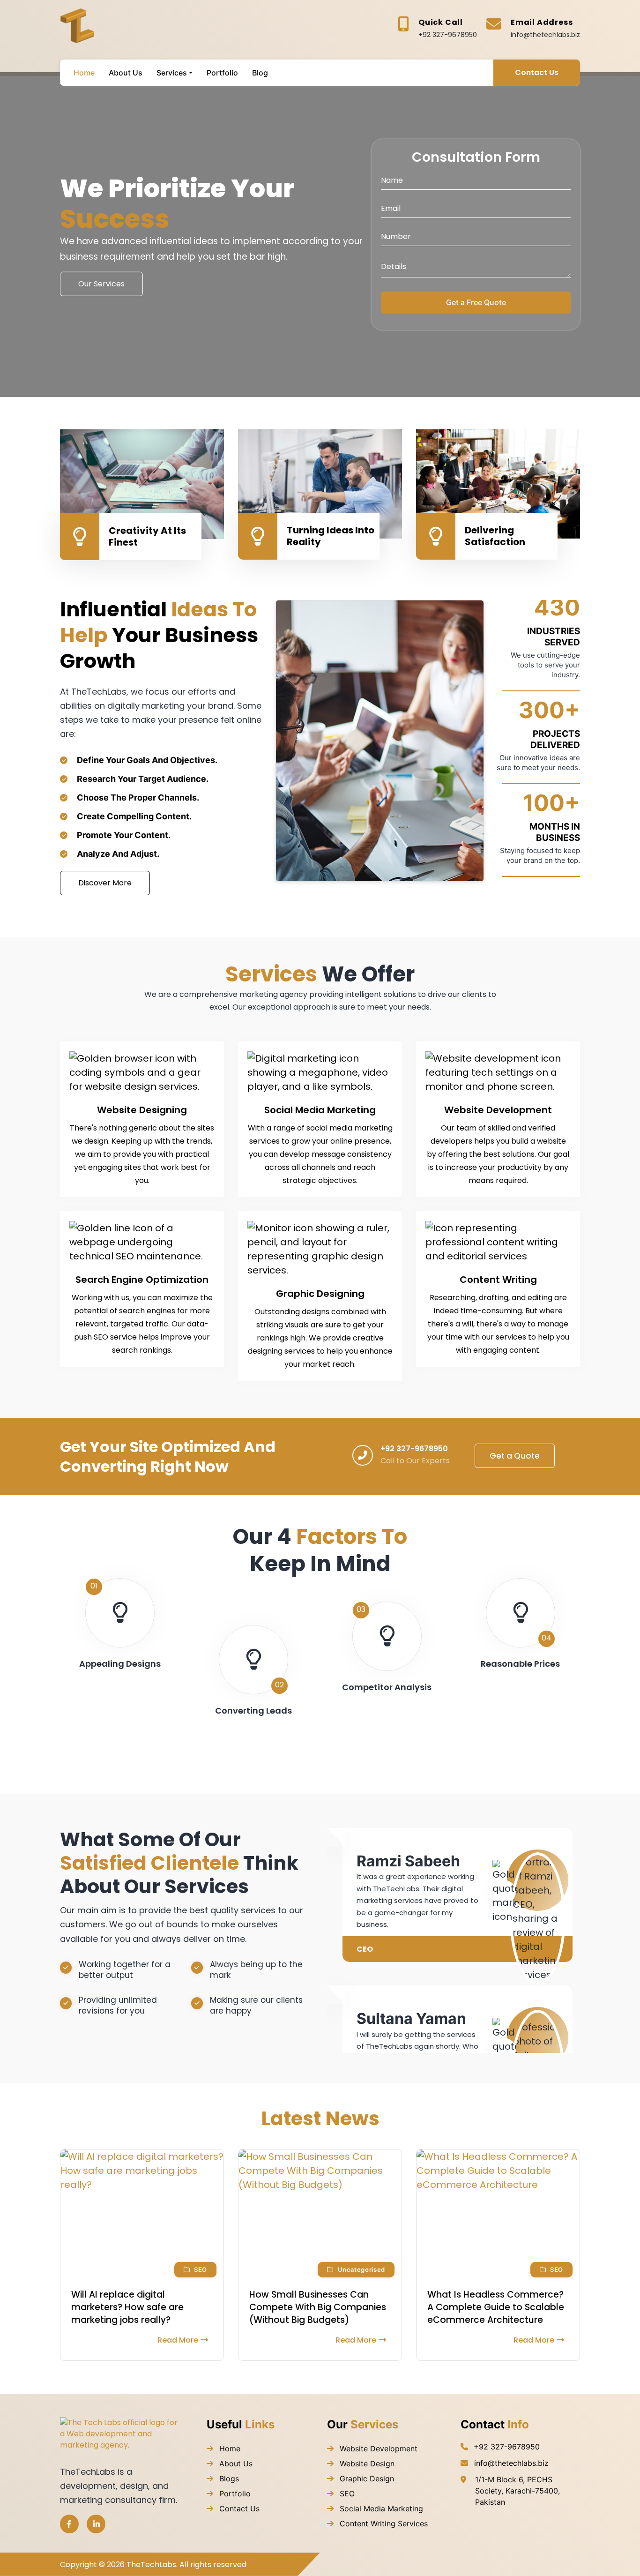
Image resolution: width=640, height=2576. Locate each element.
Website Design (366, 2464)
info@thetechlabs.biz (545, 35)
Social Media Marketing (380, 2509)
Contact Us (537, 72)
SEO (346, 2494)
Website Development (377, 2449)
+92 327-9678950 (448, 35)
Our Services (101, 284)
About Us (235, 2464)
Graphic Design (366, 2479)
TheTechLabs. (152, 2565)
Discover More (105, 883)
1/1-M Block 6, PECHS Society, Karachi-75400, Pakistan (517, 2491)
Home (229, 2449)
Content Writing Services (383, 2524)
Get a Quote (515, 1456)
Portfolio (234, 2494)
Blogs (228, 2479)
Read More (178, 2340)
